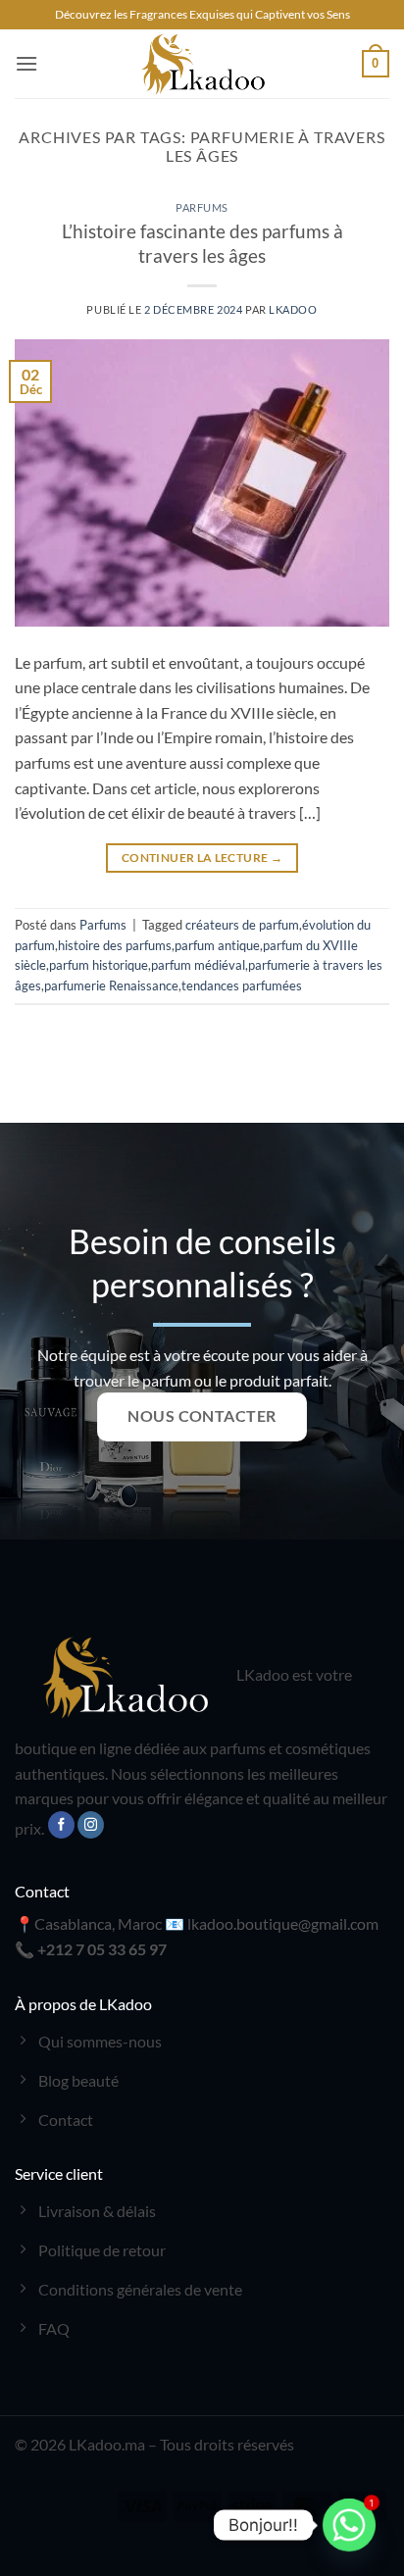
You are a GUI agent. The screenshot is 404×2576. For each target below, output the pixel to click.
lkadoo (293, 309)
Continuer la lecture (202, 858)
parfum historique (99, 965)
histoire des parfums (115, 945)
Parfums (202, 207)
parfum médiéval (198, 965)
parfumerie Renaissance (111, 985)
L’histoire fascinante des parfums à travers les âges (202, 243)
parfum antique (217, 945)
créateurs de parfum (242, 925)
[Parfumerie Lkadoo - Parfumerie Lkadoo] (202, 64)
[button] (26, 63)
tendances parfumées (242, 985)
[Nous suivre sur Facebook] (61, 1825)
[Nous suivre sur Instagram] (91, 1825)
